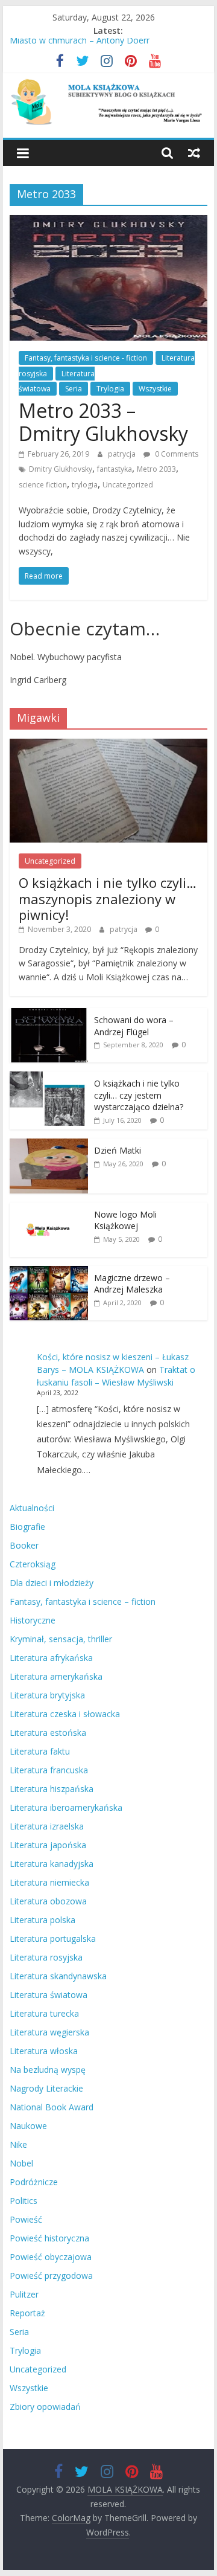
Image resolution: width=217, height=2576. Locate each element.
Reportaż (27, 2313)
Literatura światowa (49, 1995)
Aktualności (32, 1508)
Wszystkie (155, 389)
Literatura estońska (48, 1733)
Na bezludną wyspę (48, 2070)
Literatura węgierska (49, 2032)
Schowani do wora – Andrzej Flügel (134, 1026)
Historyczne (33, 1620)
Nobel (21, 2163)
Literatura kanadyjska (52, 1864)
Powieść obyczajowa (51, 2257)
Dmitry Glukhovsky (61, 469)
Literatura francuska (49, 1770)
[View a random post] (194, 153)
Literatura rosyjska (46, 1957)
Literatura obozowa (48, 1901)
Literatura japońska (48, 1845)
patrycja (123, 454)
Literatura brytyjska (47, 1695)
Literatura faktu (40, 1751)
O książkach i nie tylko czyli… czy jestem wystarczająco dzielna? (139, 1095)
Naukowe (28, 2126)
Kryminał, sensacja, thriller (61, 1639)
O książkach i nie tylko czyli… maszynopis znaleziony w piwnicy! (108, 898)
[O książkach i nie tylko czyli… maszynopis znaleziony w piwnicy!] (108, 745)
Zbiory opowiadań (45, 2407)
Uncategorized (128, 485)
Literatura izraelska (47, 1826)
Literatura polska (42, 1920)
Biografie (27, 1527)
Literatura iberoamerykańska (66, 1807)
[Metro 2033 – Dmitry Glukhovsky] (108, 222)
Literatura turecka (44, 2013)
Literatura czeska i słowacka (65, 1714)
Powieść (26, 2219)
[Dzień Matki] (49, 1145)
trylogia (85, 485)
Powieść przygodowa (51, 2276)
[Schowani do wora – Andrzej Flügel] (49, 1014)
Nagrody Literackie (46, 2088)
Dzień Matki (118, 1150)
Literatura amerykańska (56, 1676)
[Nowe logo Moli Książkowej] (49, 1209)
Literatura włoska (44, 2051)
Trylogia (110, 389)
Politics (24, 2201)
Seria (74, 389)
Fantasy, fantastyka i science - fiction (86, 358)
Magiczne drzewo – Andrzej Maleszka (132, 1284)
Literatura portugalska (53, 1938)
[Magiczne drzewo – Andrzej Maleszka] (49, 1272)
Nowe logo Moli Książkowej (125, 1220)
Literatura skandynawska (58, 1976)
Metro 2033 (156, 469)
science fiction (43, 485)
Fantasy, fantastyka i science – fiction (83, 1601)
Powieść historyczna (49, 2238)
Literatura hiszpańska (52, 1789)
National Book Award (52, 2107)
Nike (18, 2144)
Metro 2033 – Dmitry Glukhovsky (103, 422)
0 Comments (176, 454)
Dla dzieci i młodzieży (52, 1583)
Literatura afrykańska (51, 1658)
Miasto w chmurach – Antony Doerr (80, 44)
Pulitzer (24, 2294)
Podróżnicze (34, 2182)
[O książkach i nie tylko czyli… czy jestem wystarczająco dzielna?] (49, 1078)
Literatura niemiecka (49, 1882)
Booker (24, 1545)
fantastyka (115, 469)
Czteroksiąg (33, 1564)
